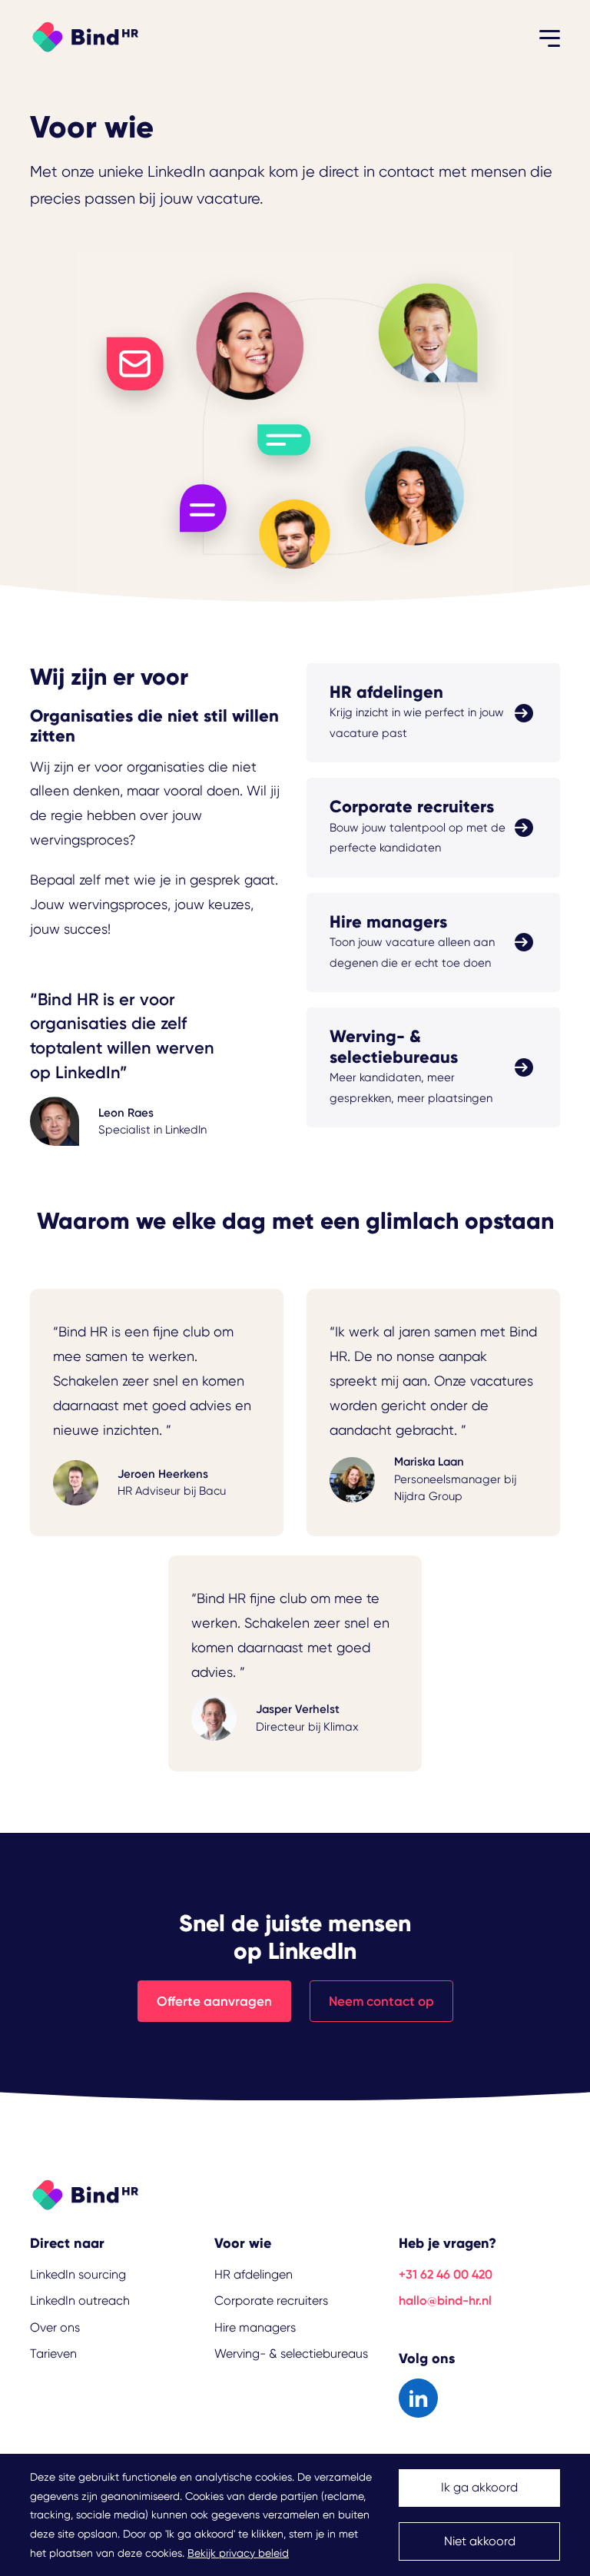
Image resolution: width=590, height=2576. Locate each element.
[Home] (84, 36)
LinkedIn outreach (80, 2300)
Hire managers (255, 2327)
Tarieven (53, 2354)
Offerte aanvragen (214, 2001)
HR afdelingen (254, 2274)
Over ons (55, 2327)
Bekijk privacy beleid (238, 2553)
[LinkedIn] (418, 2398)
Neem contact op (381, 2001)
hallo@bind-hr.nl (445, 2300)
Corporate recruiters (271, 2300)
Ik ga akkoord (479, 2487)
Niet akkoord (480, 2541)
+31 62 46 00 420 (446, 2274)
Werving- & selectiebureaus (291, 2354)
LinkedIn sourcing (78, 2274)
